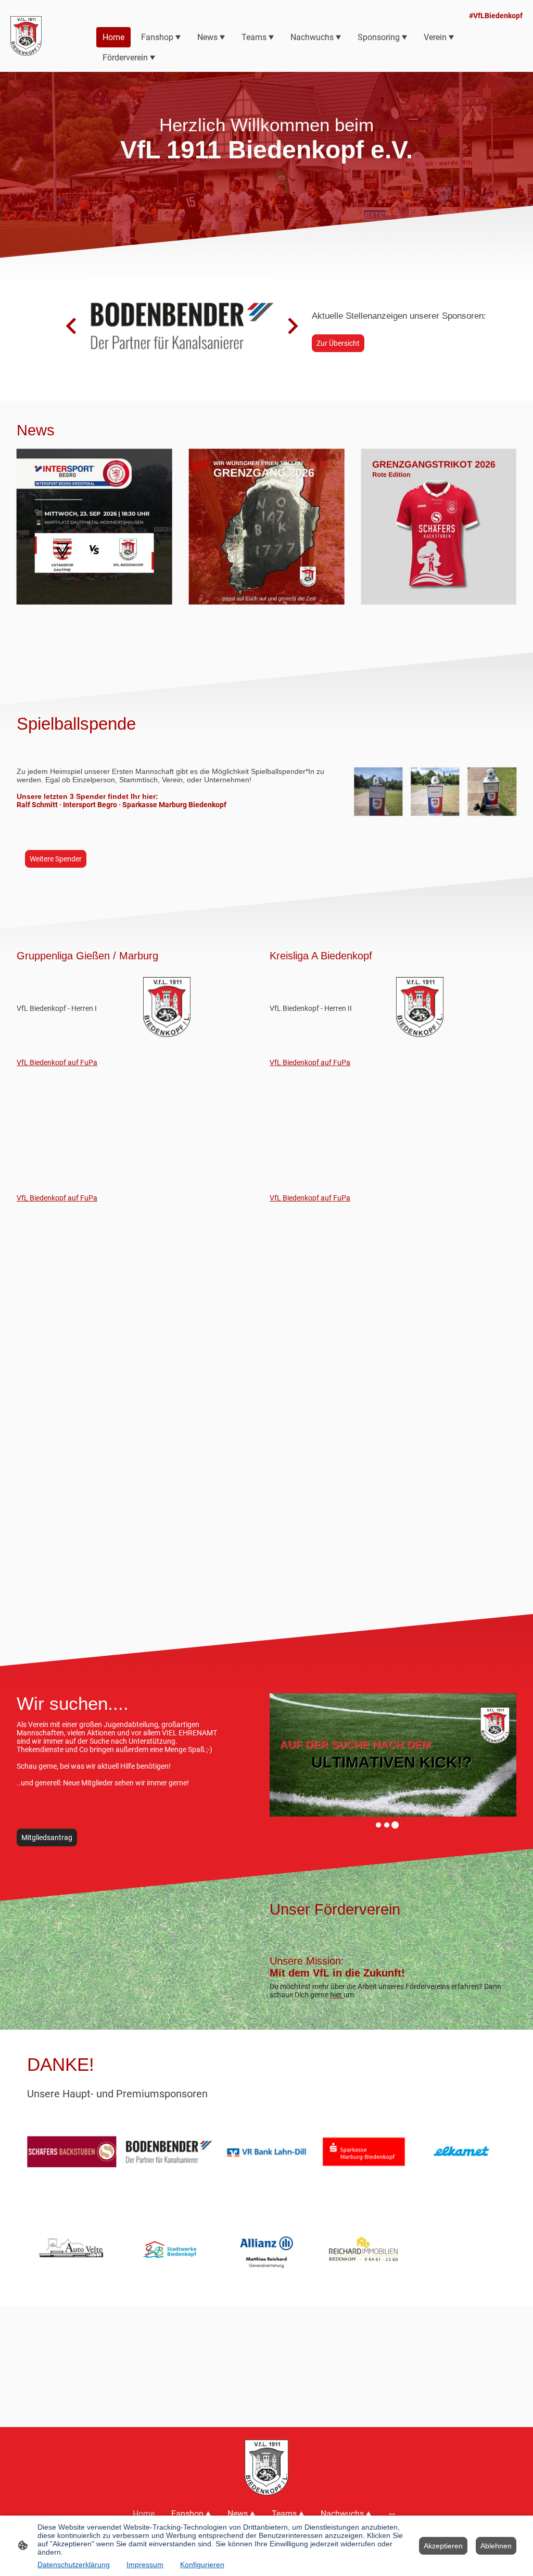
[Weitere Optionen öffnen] (392, 2514)
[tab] (378, 1825)
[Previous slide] (72, 326)
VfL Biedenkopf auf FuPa (57, 1062)
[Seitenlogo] (26, 36)
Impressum (145, 2565)
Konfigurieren (202, 2565)
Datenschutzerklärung (74, 2565)
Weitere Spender (56, 859)
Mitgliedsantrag (47, 1837)
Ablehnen (496, 2546)
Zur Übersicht (338, 343)
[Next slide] (292, 326)
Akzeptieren (443, 2546)
